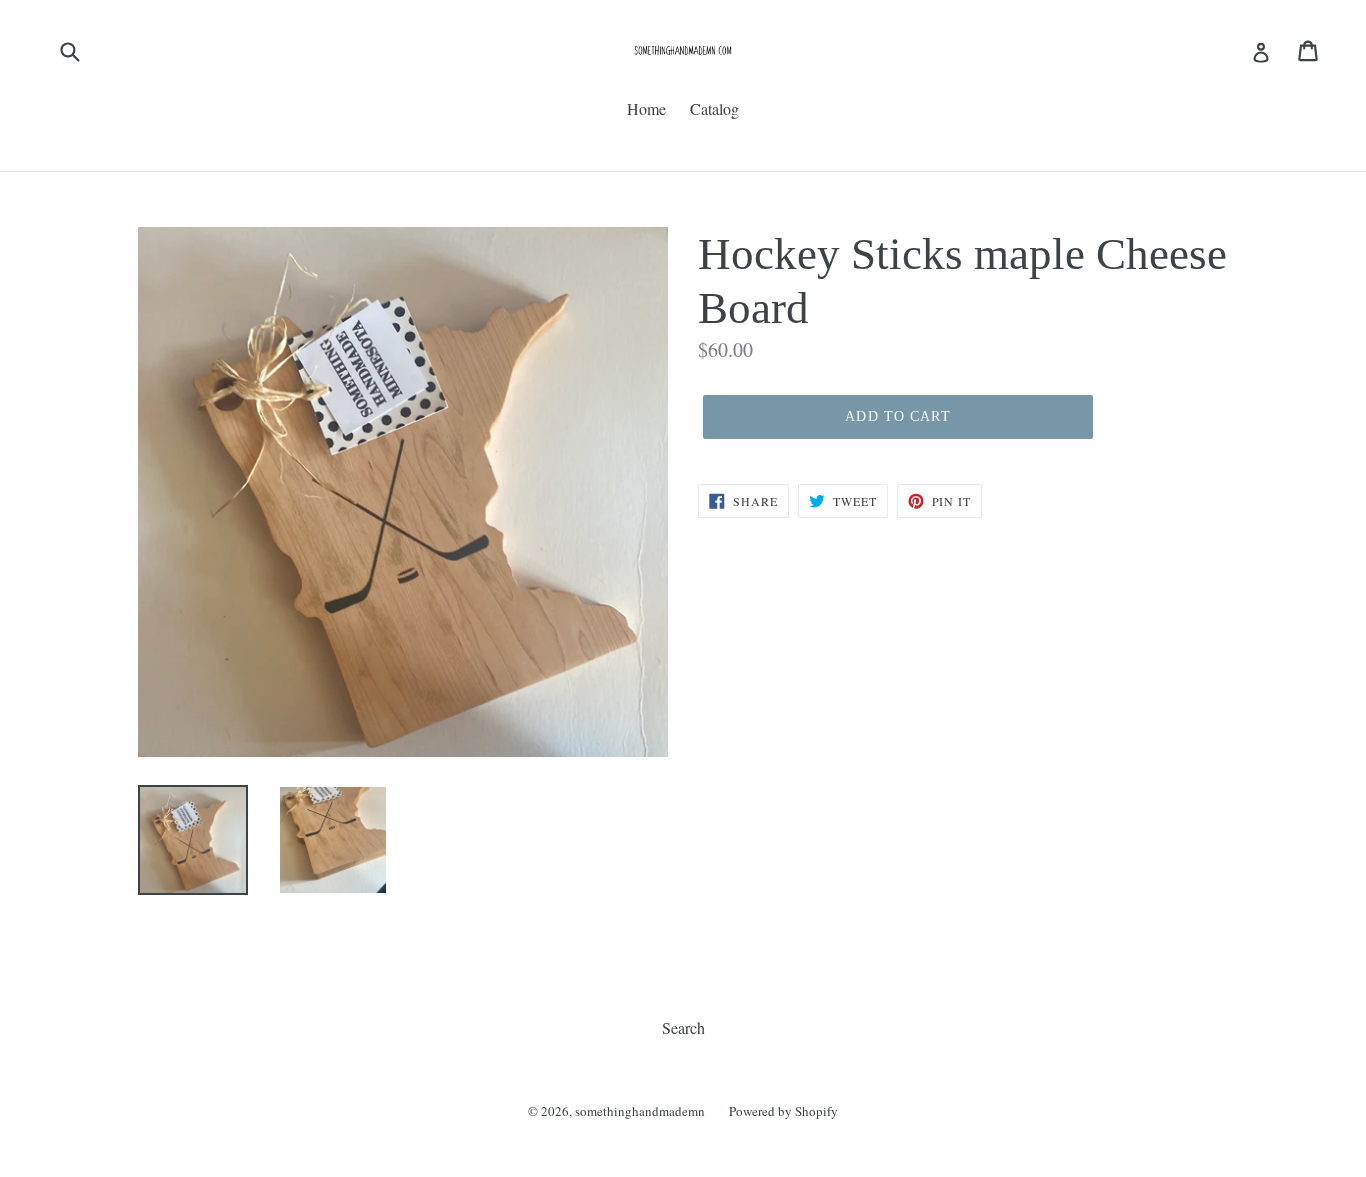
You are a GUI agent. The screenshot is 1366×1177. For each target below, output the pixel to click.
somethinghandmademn (640, 1111)
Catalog (714, 108)
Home (646, 108)
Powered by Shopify (783, 1111)
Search (683, 1027)
